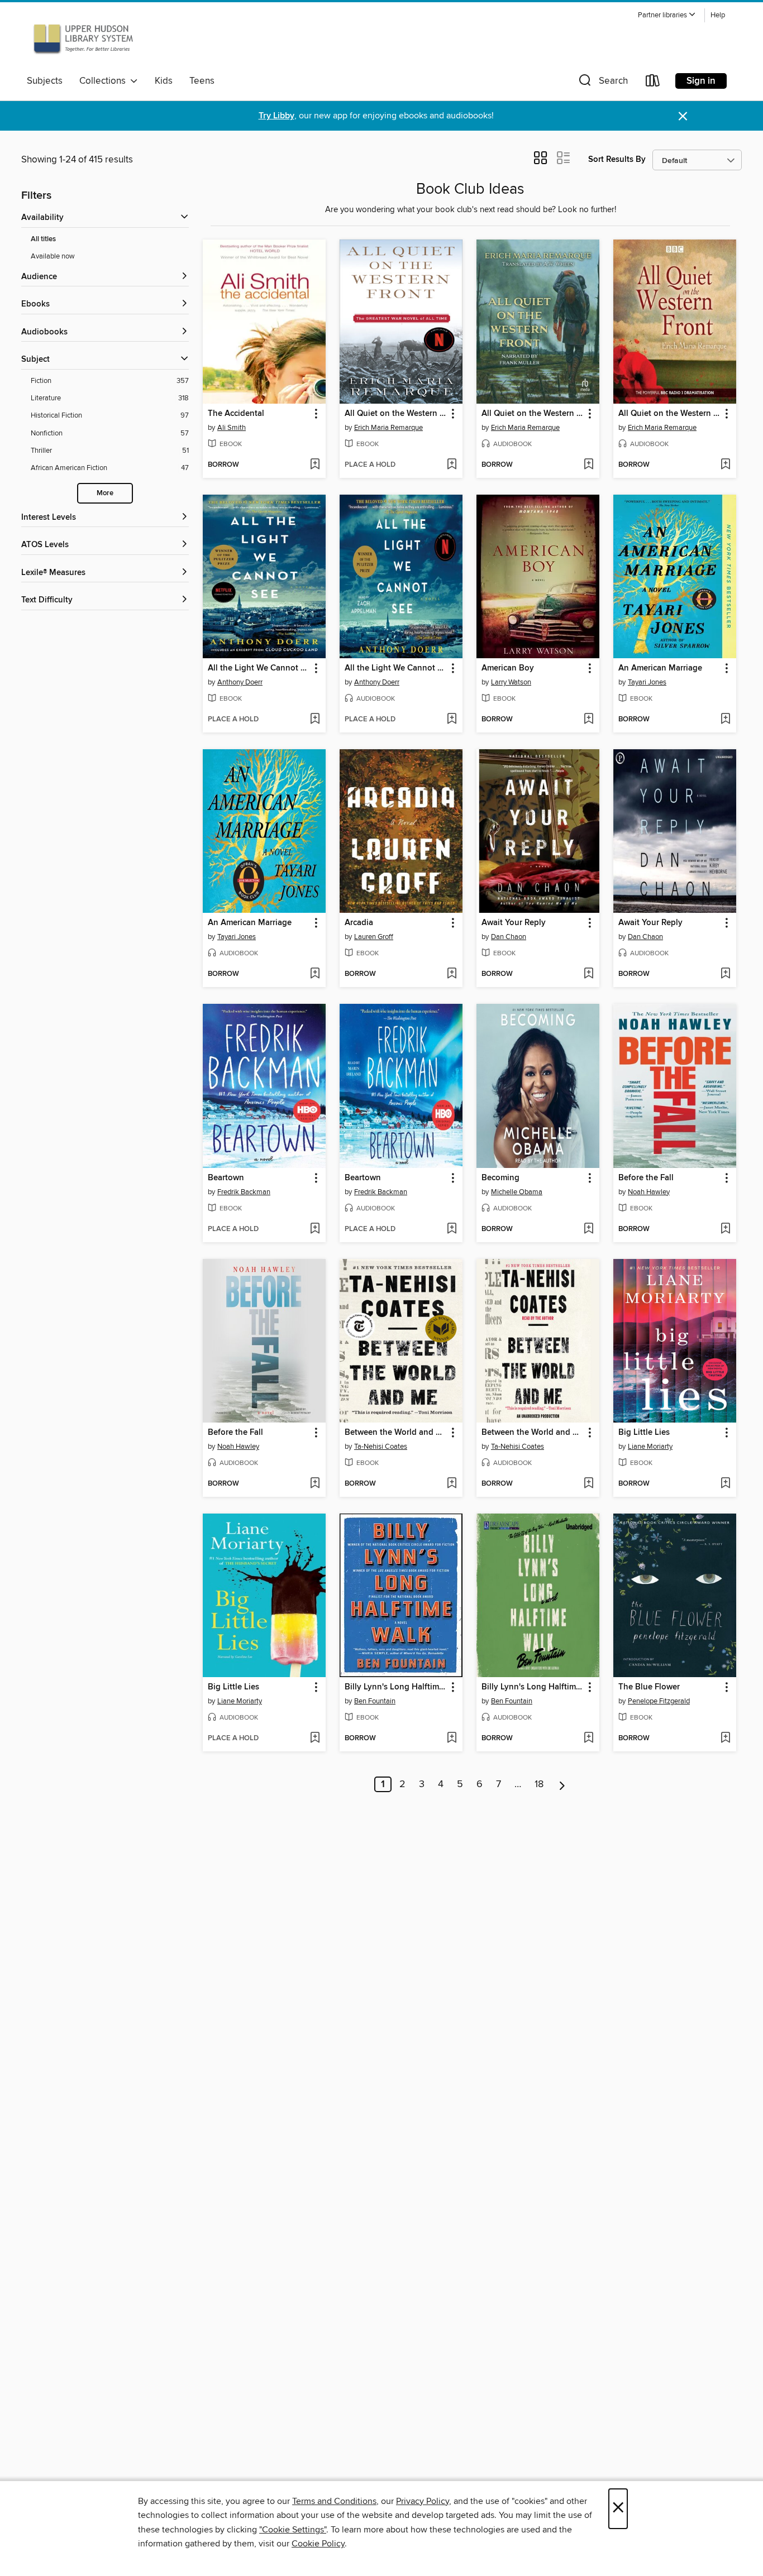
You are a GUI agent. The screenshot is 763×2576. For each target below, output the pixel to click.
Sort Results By (617, 159)
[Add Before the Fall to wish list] (725, 1229)
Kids (164, 81)
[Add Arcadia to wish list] (452, 974)
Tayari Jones (647, 682)
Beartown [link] (226, 1178)
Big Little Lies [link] (644, 1433)
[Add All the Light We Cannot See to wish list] (315, 720)
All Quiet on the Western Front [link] (396, 414)
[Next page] (562, 1784)
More (105, 493)
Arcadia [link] (359, 923)
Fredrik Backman (244, 1192)
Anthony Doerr (240, 682)
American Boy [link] (508, 668)
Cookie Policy (318, 2544)
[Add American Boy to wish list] (588, 720)
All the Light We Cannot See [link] (259, 668)
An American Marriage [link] (660, 668)
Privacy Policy (423, 2501)
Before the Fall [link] (646, 1178)
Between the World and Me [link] (396, 1433)
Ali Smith (232, 428)
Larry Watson (511, 682)
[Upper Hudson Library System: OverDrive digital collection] (83, 39)
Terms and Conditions (334, 2501)
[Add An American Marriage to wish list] (725, 720)
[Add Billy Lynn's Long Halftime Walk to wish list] (452, 1739)
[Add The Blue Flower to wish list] (725, 1739)
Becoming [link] (500, 1178)
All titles (43, 239)
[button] (667, 15)
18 (539, 1784)
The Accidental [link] (236, 414)
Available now (53, 256)
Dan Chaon (509, 937)
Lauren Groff (374, 937)
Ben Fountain (375, 1701)
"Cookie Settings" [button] (293, 2530)
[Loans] (653, 83)
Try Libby (276, 116)
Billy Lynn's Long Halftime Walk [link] (396, 1687)
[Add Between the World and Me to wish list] (452, 1484)
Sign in (701, 81)
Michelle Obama (517, 1192)
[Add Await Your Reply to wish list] (588, 974)
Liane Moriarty (650, 1447)
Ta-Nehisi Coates (381, 1447)
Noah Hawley (649, 1192)
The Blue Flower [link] (649, 1687)
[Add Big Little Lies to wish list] (725, 1484)
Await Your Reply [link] (514, 923)
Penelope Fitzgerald (659, 1701)
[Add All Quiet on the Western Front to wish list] (452, 465)
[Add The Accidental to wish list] (315, 465)
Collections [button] (105, 81)
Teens (202, 81)
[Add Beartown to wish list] (315, 1229)
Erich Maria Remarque (388, 428)
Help (718, 15)
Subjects (45, 81)
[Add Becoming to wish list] (588, 1229)
